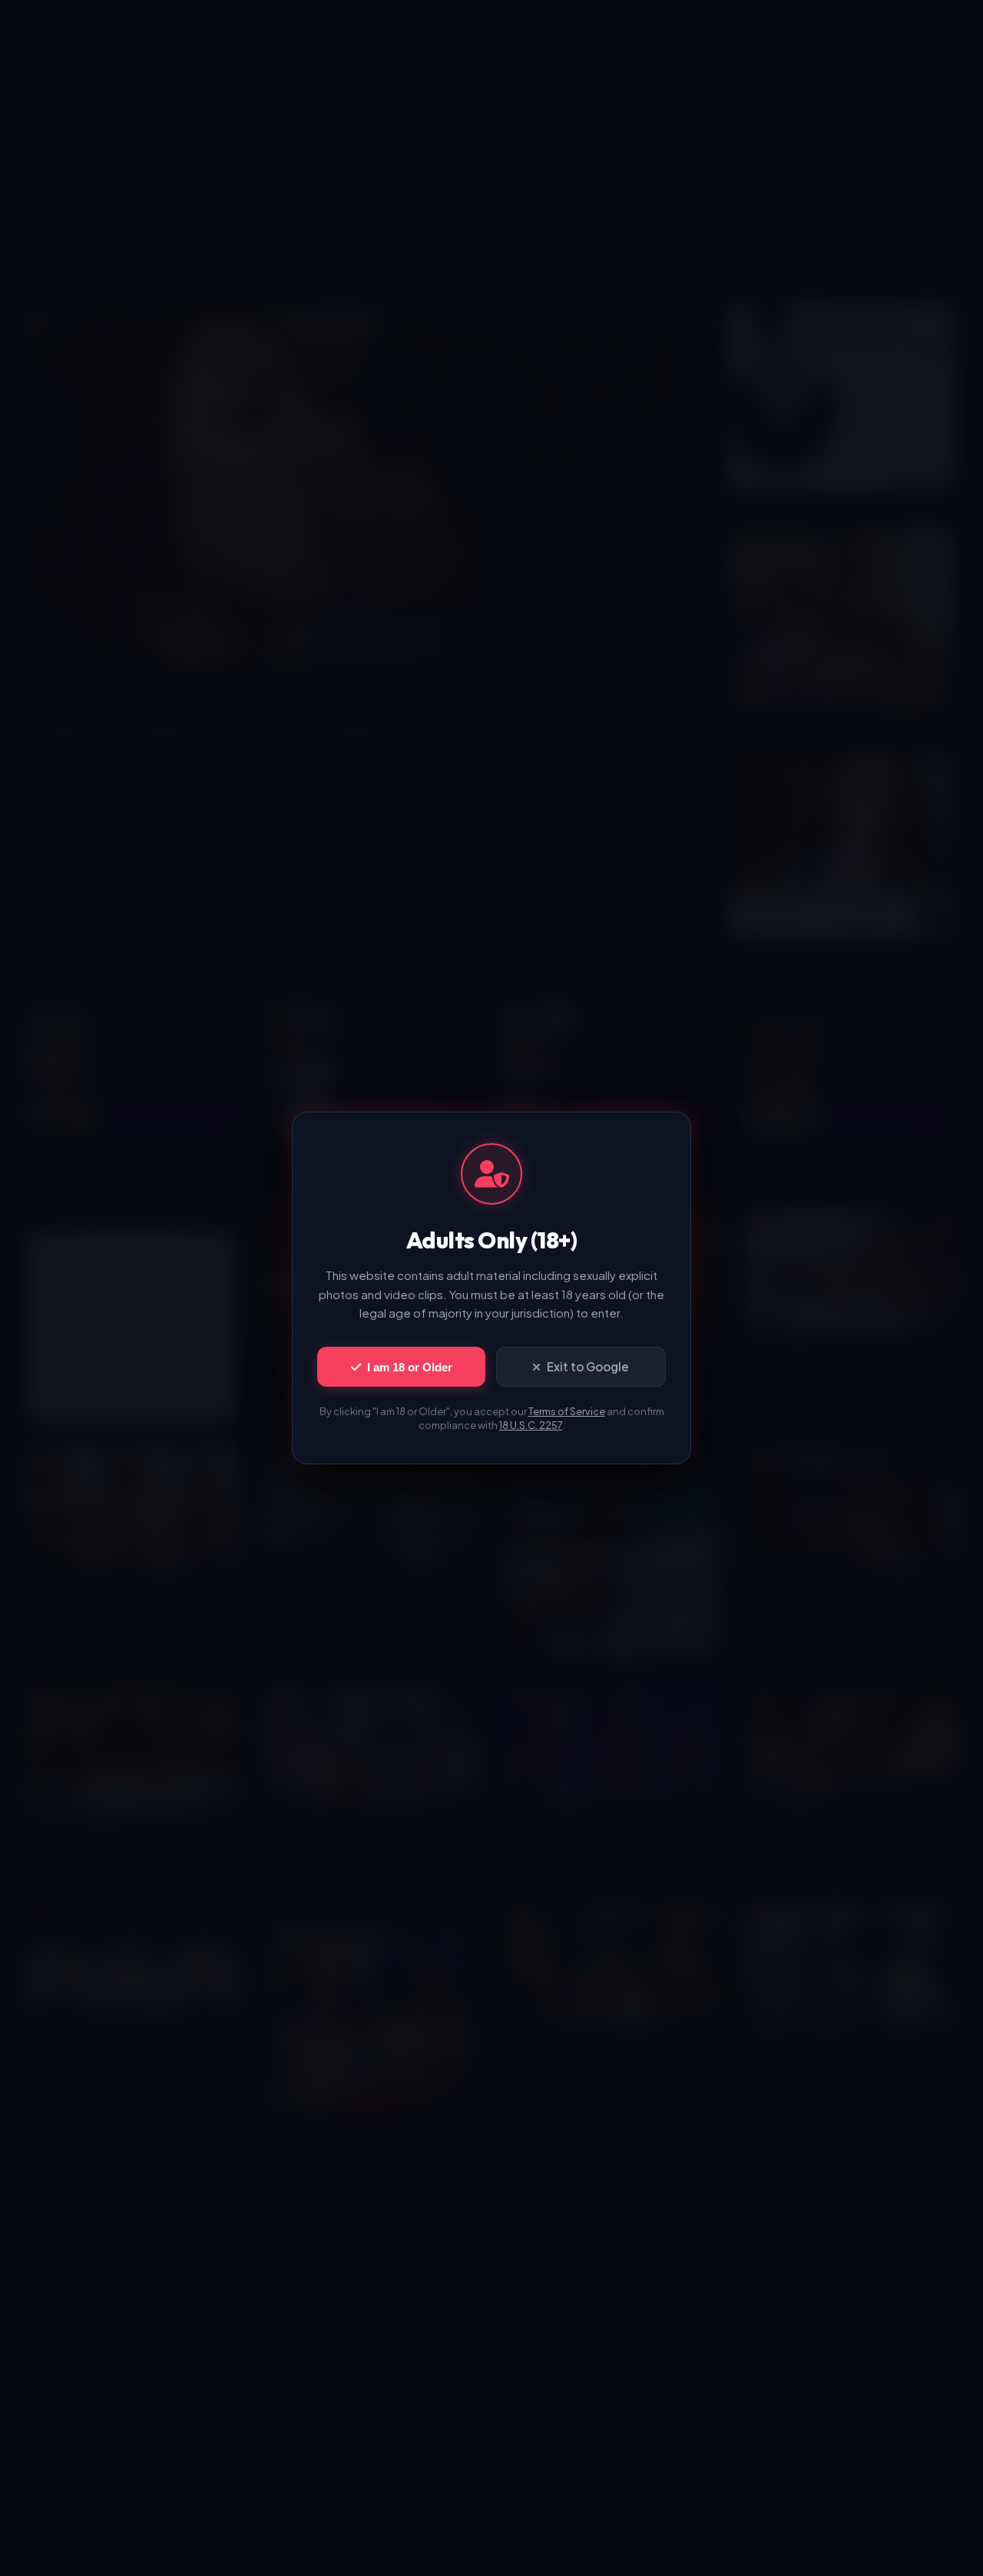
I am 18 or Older (410, 1367)
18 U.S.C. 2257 (531, 1425)
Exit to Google (588, 1366)
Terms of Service (567, 1411)
